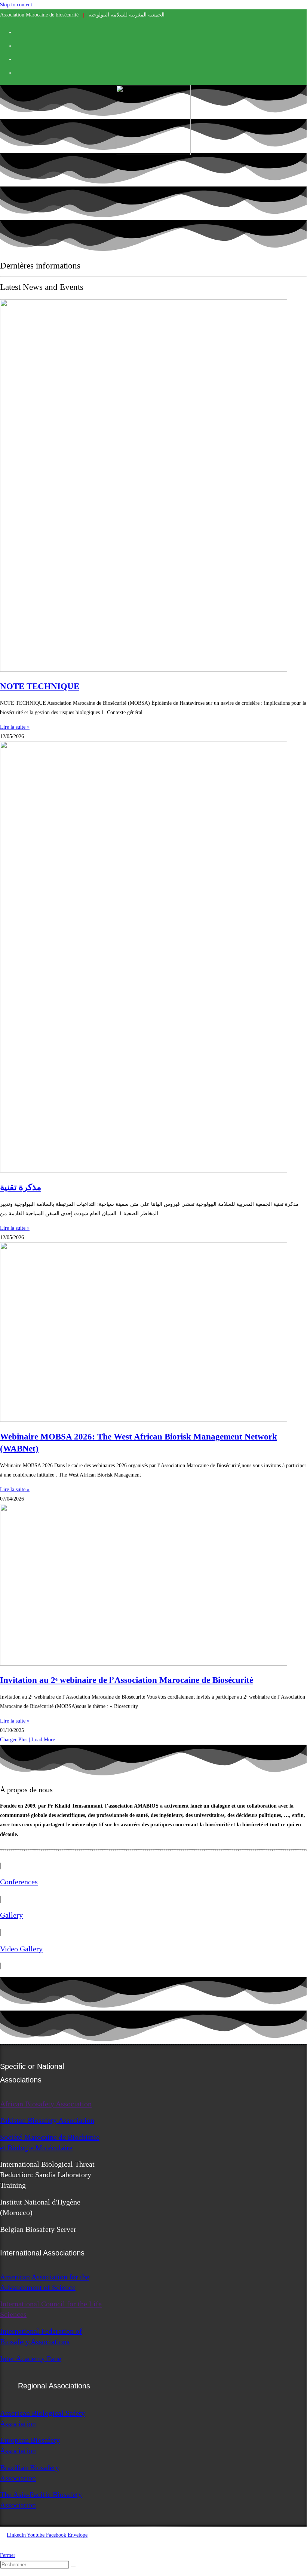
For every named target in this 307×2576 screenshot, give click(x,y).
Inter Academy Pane (31, 2358)
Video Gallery (21, 1949)
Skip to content (16, 5)
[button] (27, 1740)
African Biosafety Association (46, 2104)
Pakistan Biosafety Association (47, 2120)
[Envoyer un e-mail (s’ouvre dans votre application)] (18, 72)
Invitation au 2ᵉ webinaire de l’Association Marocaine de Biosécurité (127, 1680)
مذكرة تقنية (21, 1187)
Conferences (19, 1882)
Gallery (11, 1915)
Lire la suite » (15, 727)
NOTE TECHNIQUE (40, 686)
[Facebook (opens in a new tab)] (18, 31)
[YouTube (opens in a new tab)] (18, 58)
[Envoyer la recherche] (73, 2566)
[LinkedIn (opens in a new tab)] (18, 45)
